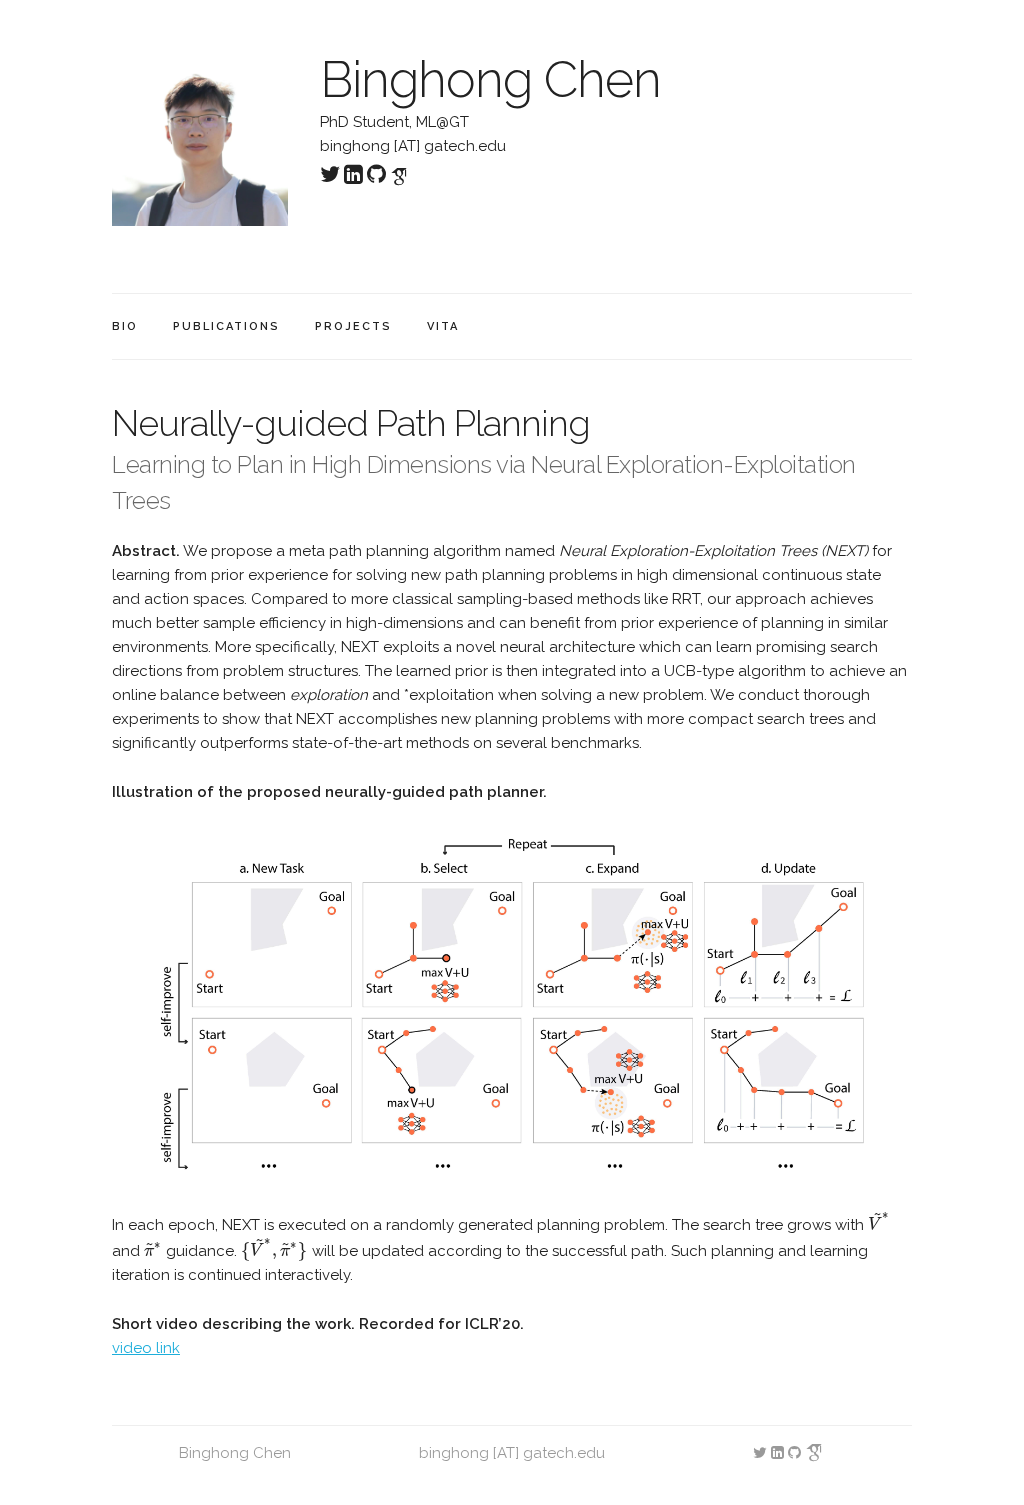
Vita (443, 326)
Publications (226, 326)
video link (146, 1348)
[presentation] (879, 1225)
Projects (353, 326)
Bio (125, 326)
